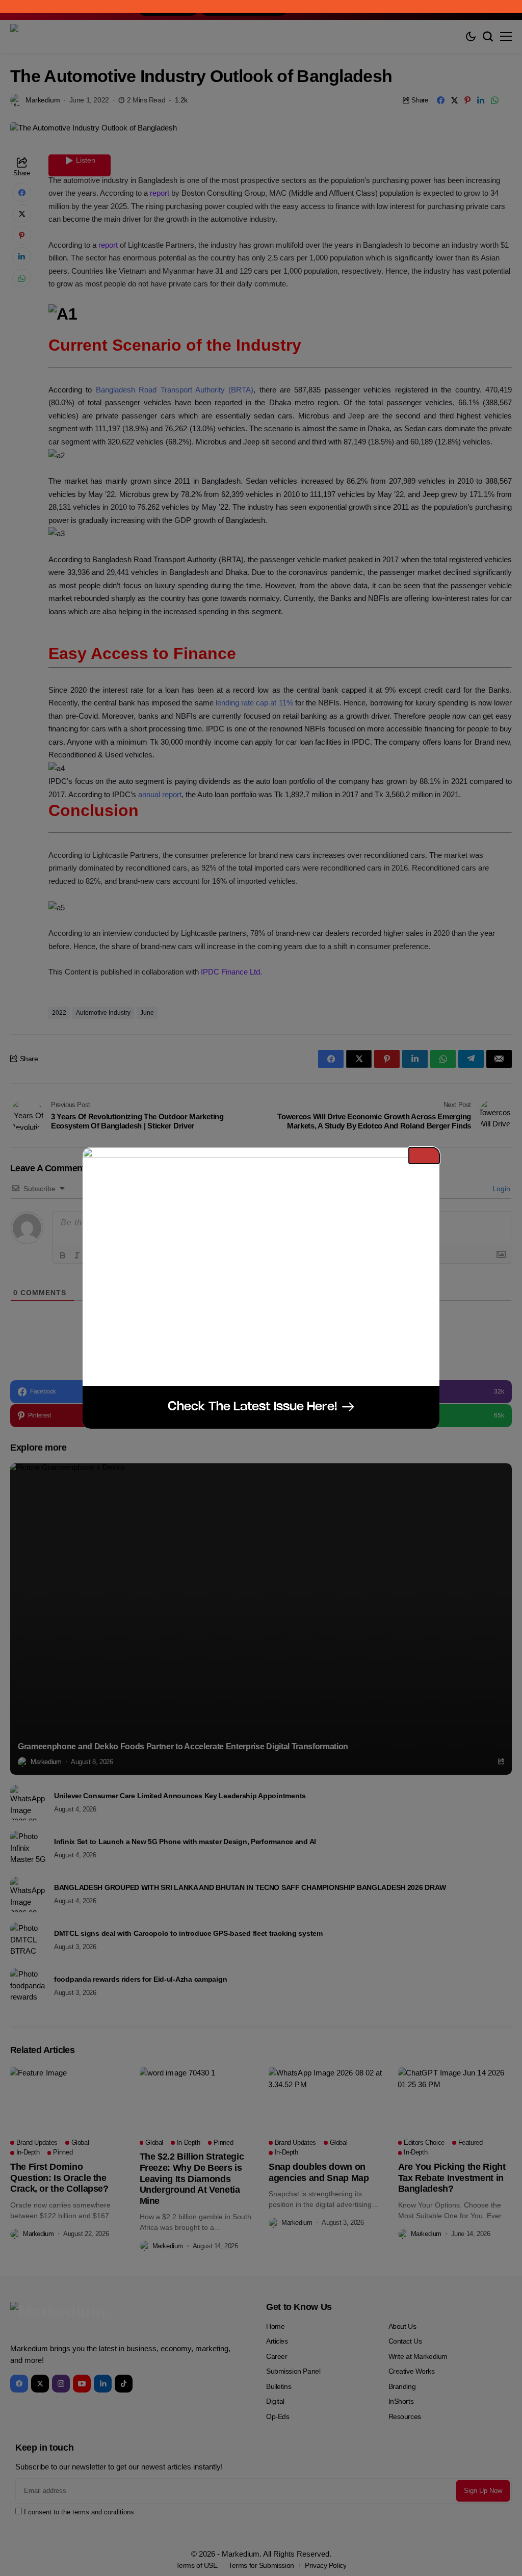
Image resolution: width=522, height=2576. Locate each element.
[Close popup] (424, 1155)
